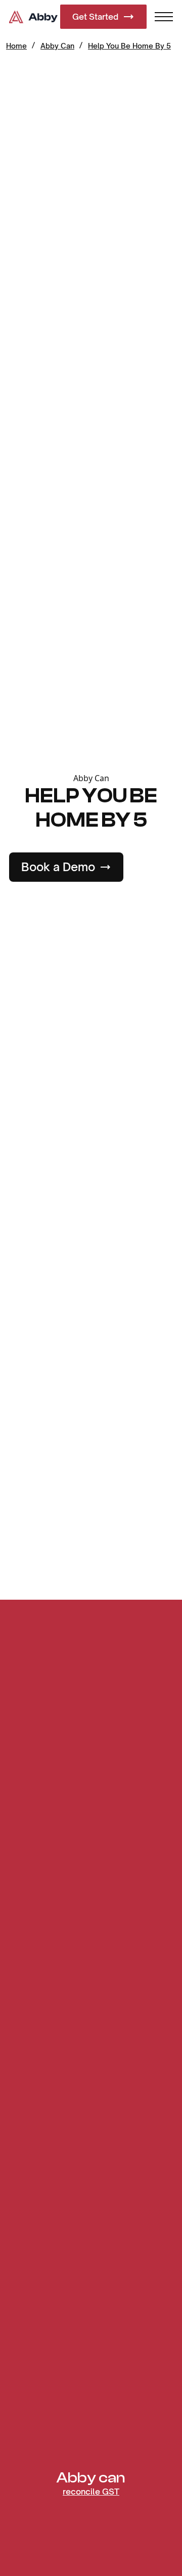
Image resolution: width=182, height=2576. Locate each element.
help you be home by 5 (129, 46)
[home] (34, 17)
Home (16, 46)
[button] (164, 17)
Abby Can (57, 46)
